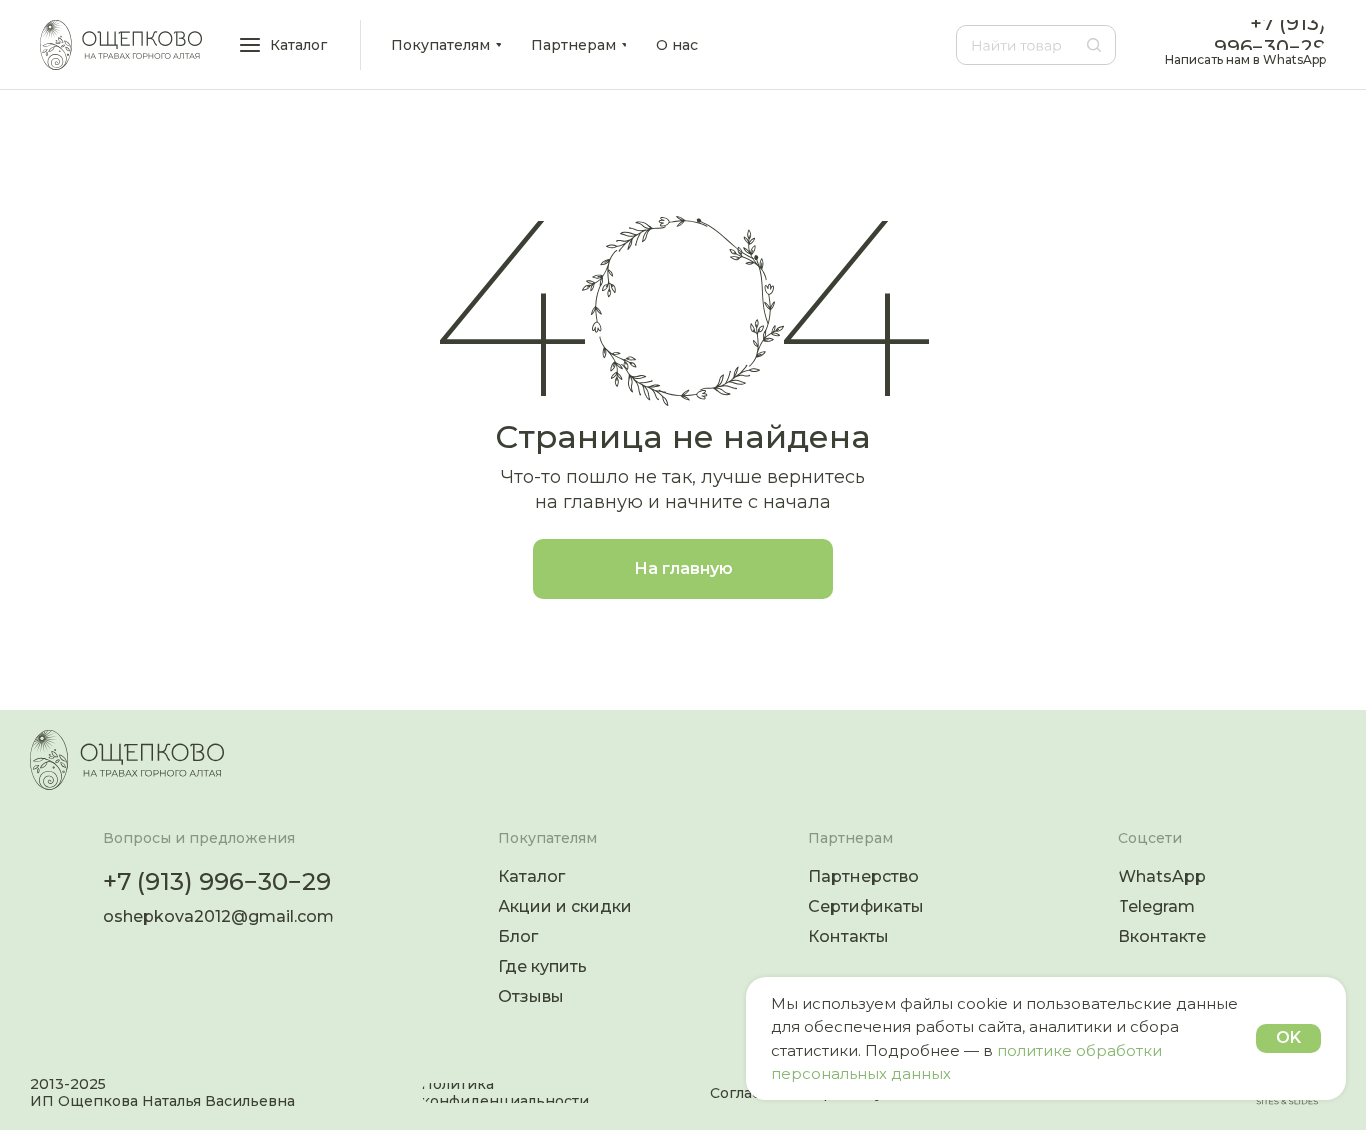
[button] (285, 45)
